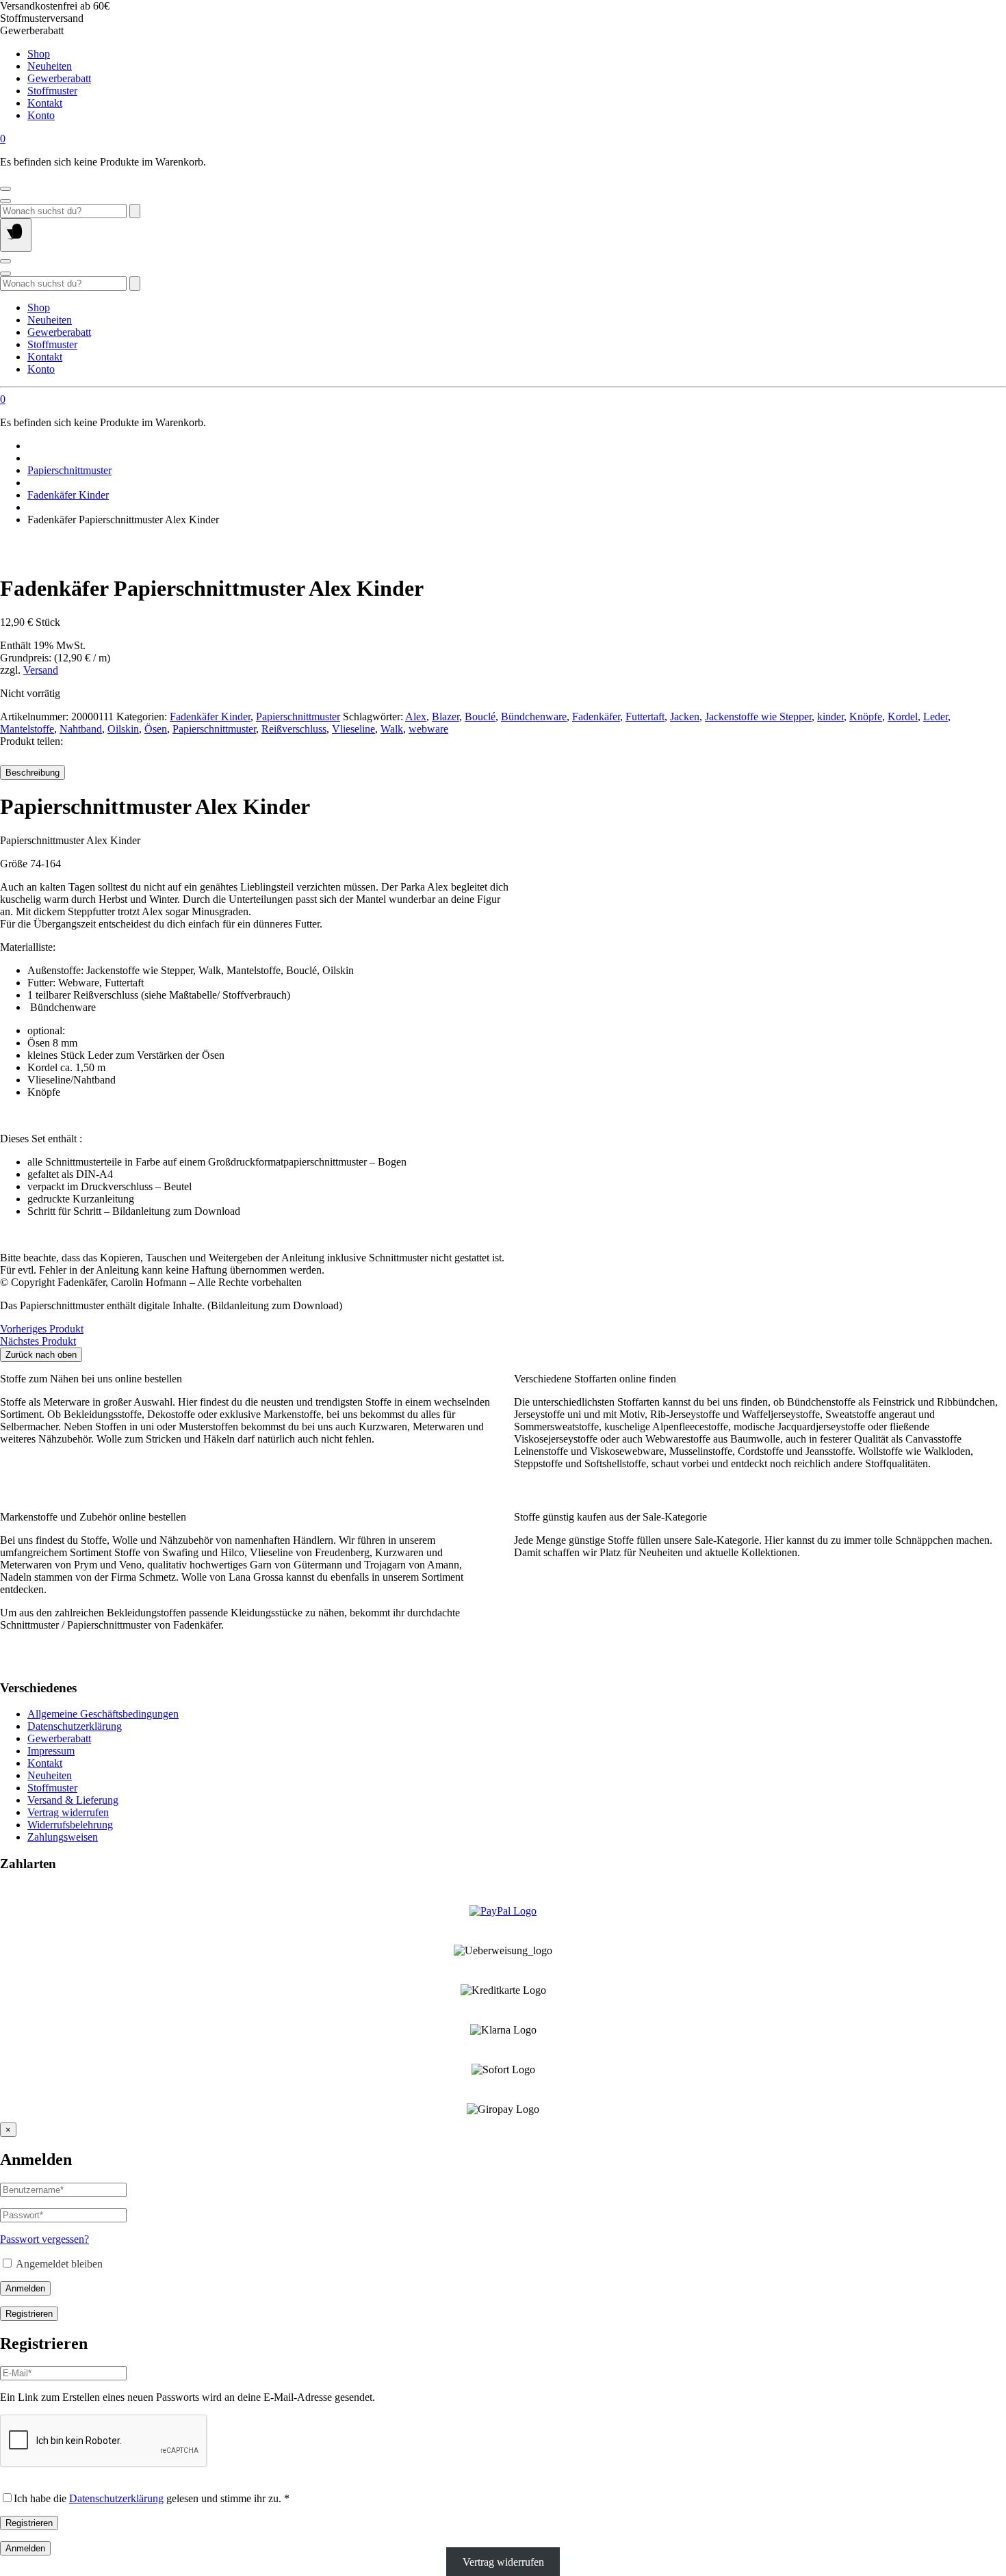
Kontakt (45, 103)
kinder (830, 717)
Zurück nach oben (41, 1355)
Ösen (156, 729)
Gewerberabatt (59, 78)
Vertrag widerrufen (68, 1812)
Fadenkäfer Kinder (68, 495)
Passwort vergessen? (44, 2239)
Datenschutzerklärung (75, 1726)
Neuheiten (50, 66)
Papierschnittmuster (69, 470)
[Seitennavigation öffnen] (16, 235)
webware (428, 729)
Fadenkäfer (596, 717)
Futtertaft (645, 717)
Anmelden (25, 2288)
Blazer (446, 717)
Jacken (685, 717)
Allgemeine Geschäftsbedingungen (103, 1714)
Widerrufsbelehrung (70, 1825)
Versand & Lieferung (73, 1800)
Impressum (51, 1751)
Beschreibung (33, 773)
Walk (392, 729)
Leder (936, 717)
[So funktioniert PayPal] (503, 1911)
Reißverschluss (294, 729)
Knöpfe (866, 717)
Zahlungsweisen (63, 1837)
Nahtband (81, 729)
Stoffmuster (52, 91)
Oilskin (123, 729)
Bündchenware (534, 717)
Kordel (903, 717)
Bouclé (480, 717)
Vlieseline (353, 729)
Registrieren (29, 2314)
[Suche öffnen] (5, 201)
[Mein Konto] (5, 189)
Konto (41, 115)
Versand (41, 670)
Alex (416, 717)
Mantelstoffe (27, 729)
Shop (39, 54)
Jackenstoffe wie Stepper (758, 717)
